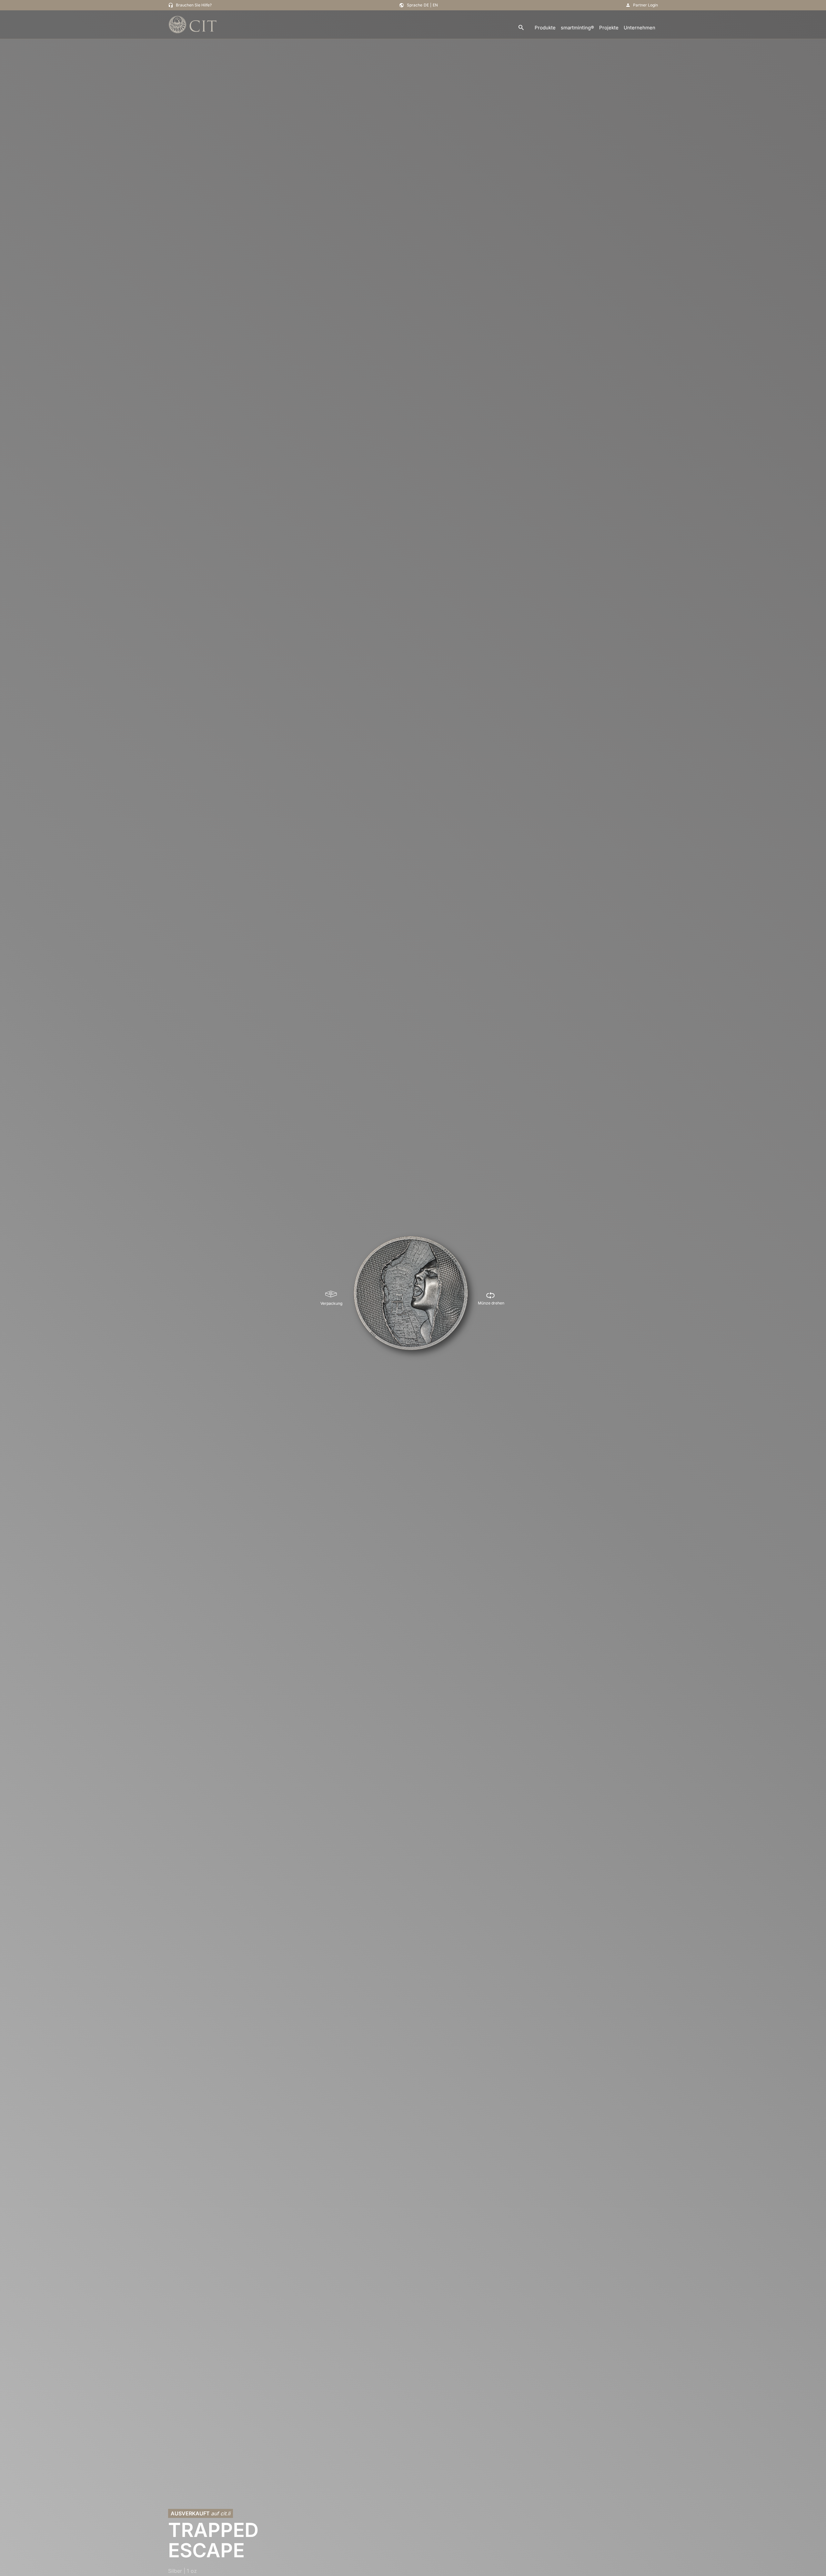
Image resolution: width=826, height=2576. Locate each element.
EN (435, 5)
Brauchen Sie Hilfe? (194, 5)
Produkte (545, 28)
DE (426, 5)
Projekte (609, 28)
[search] (521, 28)
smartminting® (577, 28)
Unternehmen (640, 28)
